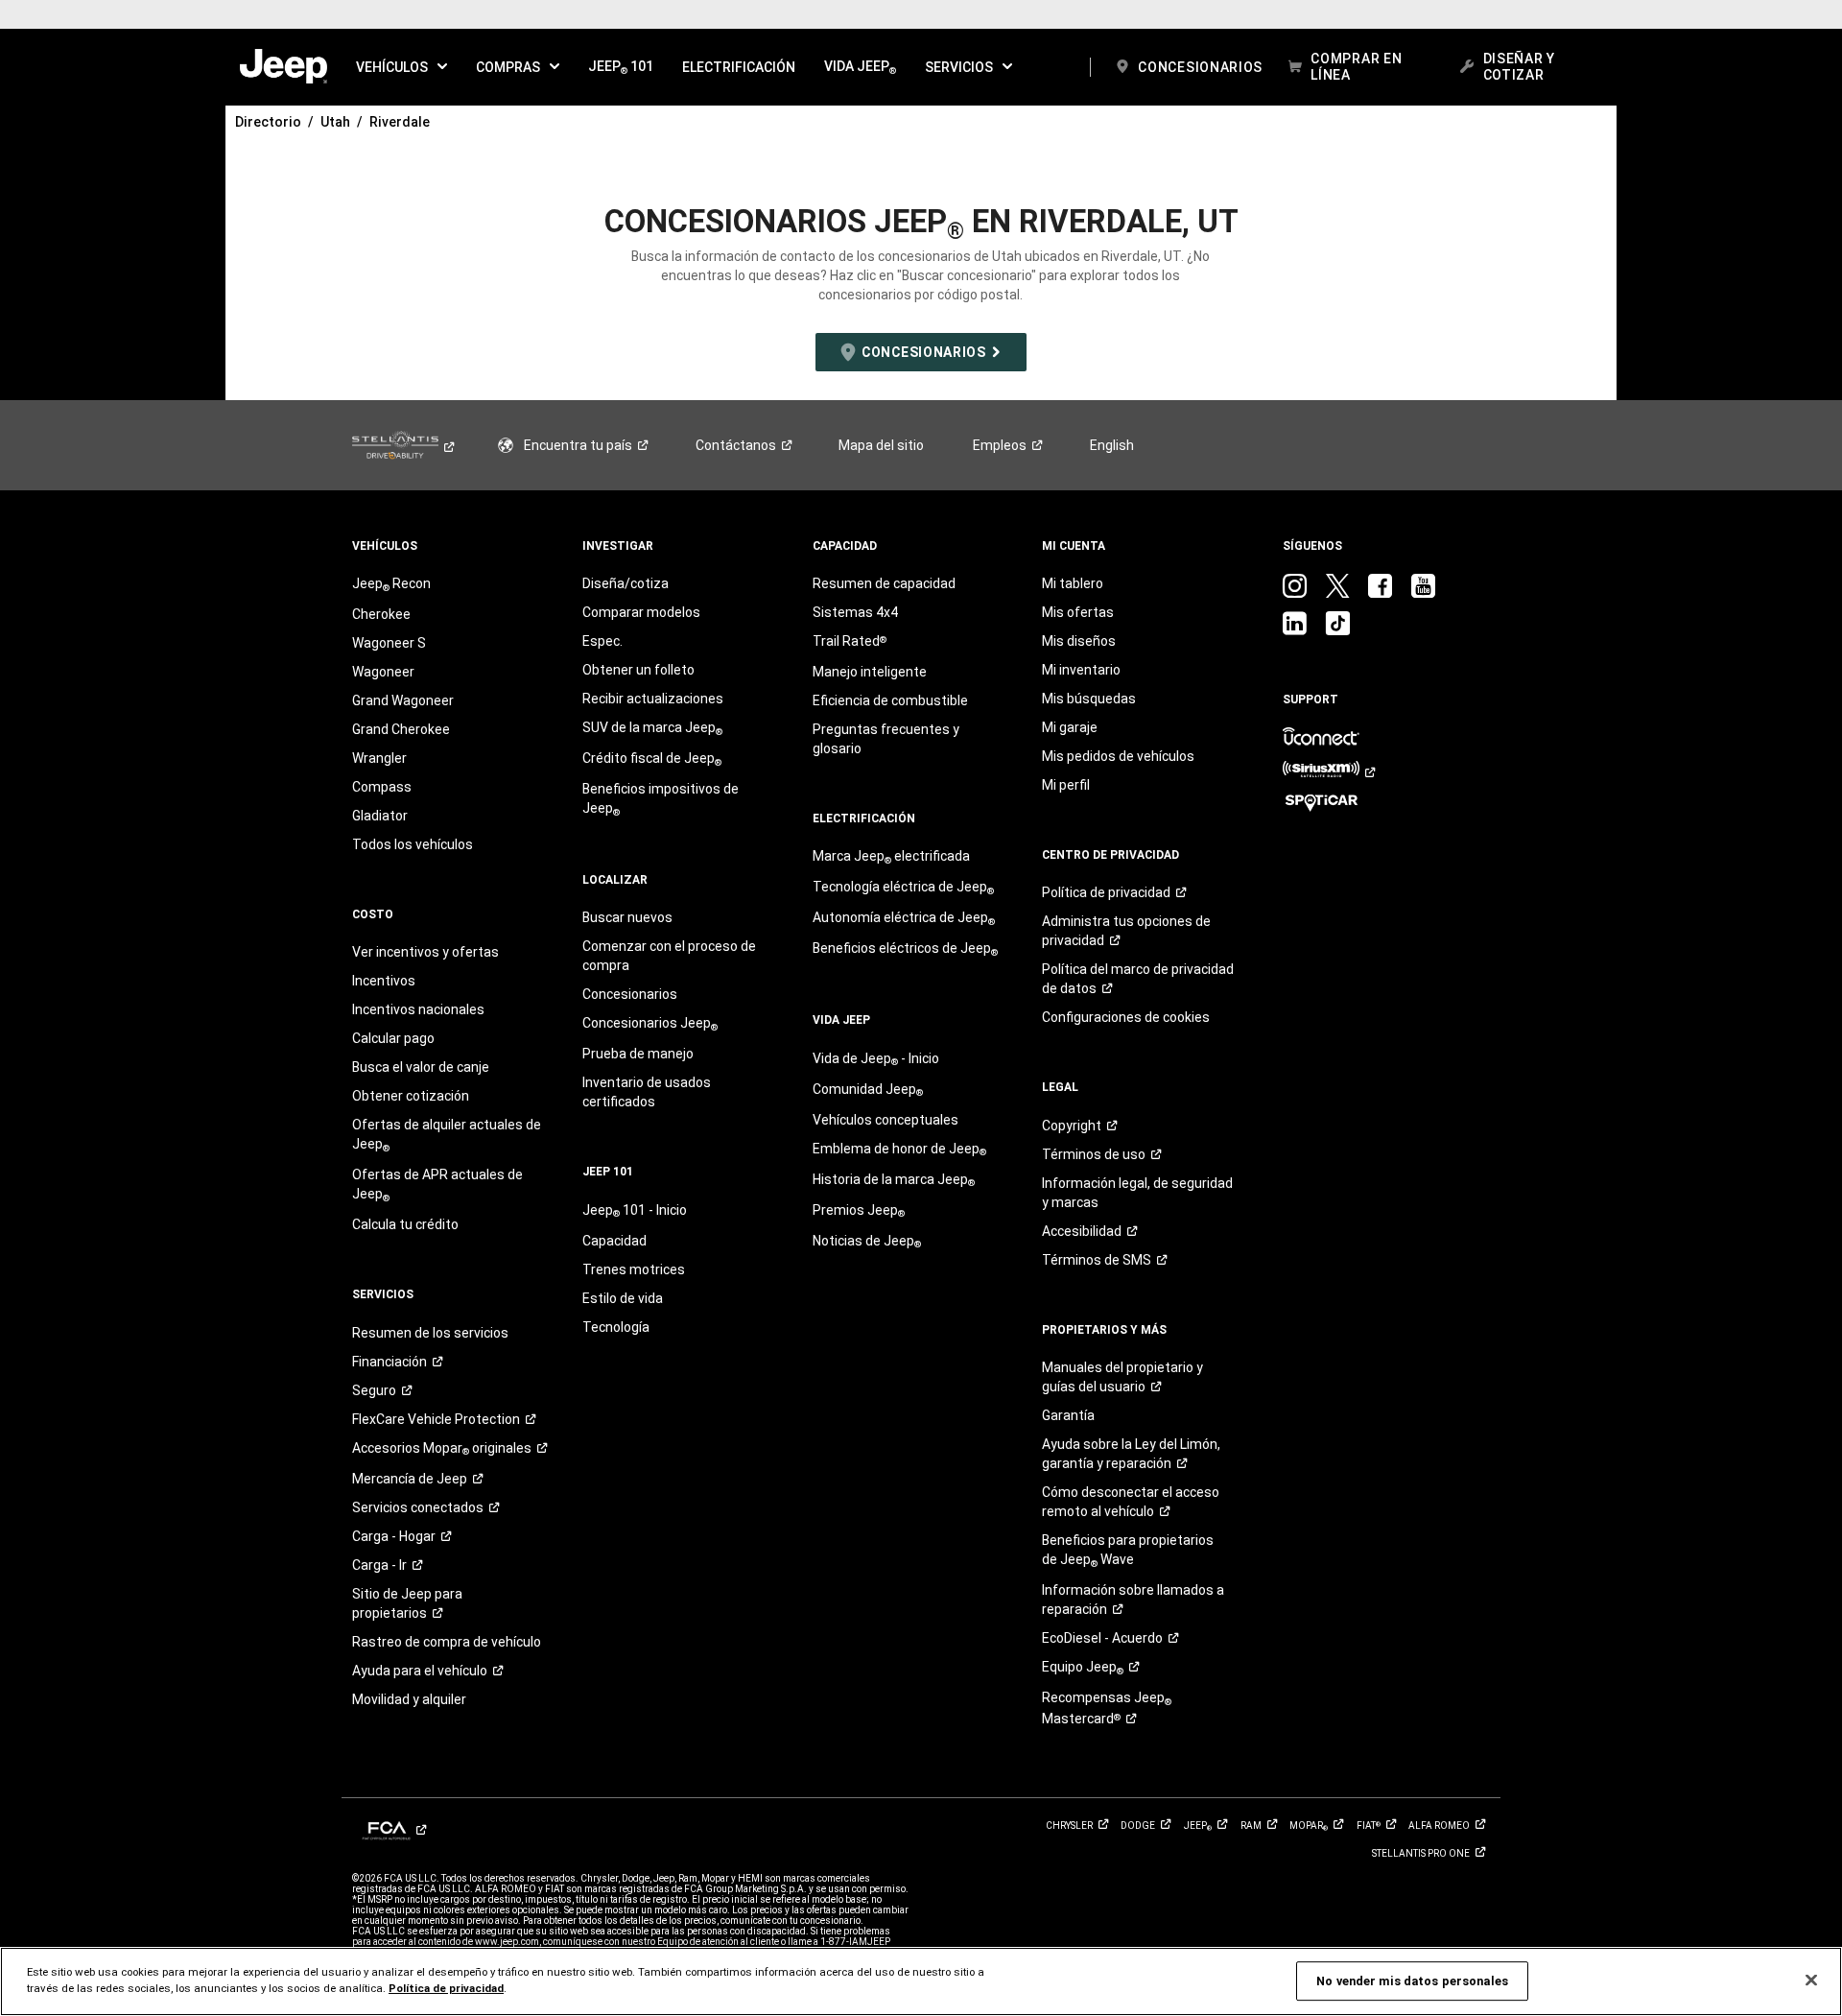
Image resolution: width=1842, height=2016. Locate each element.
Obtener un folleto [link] (638, 670)
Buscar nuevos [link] (627, 917)
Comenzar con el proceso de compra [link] (669, 956)
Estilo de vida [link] (623, 1298)
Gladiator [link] (380, 816)
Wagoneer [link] (383, 672)
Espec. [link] (602, 641)
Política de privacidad (446, 1988)
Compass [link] (382, 787)
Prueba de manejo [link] (638, 1054)
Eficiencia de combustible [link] (890, 700)
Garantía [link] (1068, 1415)
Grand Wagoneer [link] (403, 700)
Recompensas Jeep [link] (1107, 1708)
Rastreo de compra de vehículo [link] (447, 1642)
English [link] (1112, 445)
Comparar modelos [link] (641, 612)
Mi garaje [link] (1070, 727)
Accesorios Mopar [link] (442, 1449)
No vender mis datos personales (1412, 1981)
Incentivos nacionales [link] (418, 1009)
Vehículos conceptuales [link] (886, 1120)
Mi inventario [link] (1081, 670)
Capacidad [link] (614, 1241)
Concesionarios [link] (630, 994)
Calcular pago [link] (393, 1038)
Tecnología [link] (616, 1327)
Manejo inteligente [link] (870, 672)
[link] (283, 67)
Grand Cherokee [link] (401, 729)
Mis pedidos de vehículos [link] (1118, 756)
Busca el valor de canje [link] (421, 1067)
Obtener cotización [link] (411, 1096)
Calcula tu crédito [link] (405, 1224)
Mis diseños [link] (1079, 641)
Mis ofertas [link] (1078, 612)
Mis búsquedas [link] (1089, 699)
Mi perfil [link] (1066, 785)
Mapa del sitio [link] (881, 445)
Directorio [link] (268, 122)
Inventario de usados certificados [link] (647, 1092)
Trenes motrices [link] (634, 1269)
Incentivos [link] (384, 981)
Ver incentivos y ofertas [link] (425, 952)
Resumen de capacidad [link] (884, 583)
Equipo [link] (1083, 1668)
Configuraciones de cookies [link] (1126, 1017)
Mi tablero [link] (1073, 583)
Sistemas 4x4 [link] (855, 612)
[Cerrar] (1811, 1980)
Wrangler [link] (379, 758)
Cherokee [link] (381, 614)
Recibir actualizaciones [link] (653, 699)
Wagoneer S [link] (389, 643)
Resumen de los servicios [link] (430, 1333)
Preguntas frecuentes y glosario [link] (886, 739)
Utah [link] (335, 122)
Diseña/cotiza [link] (626, 583)
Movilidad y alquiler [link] (409, 1699)
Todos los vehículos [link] (413, 844)
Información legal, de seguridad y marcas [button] (1137, 1193)
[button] (401, 67)
